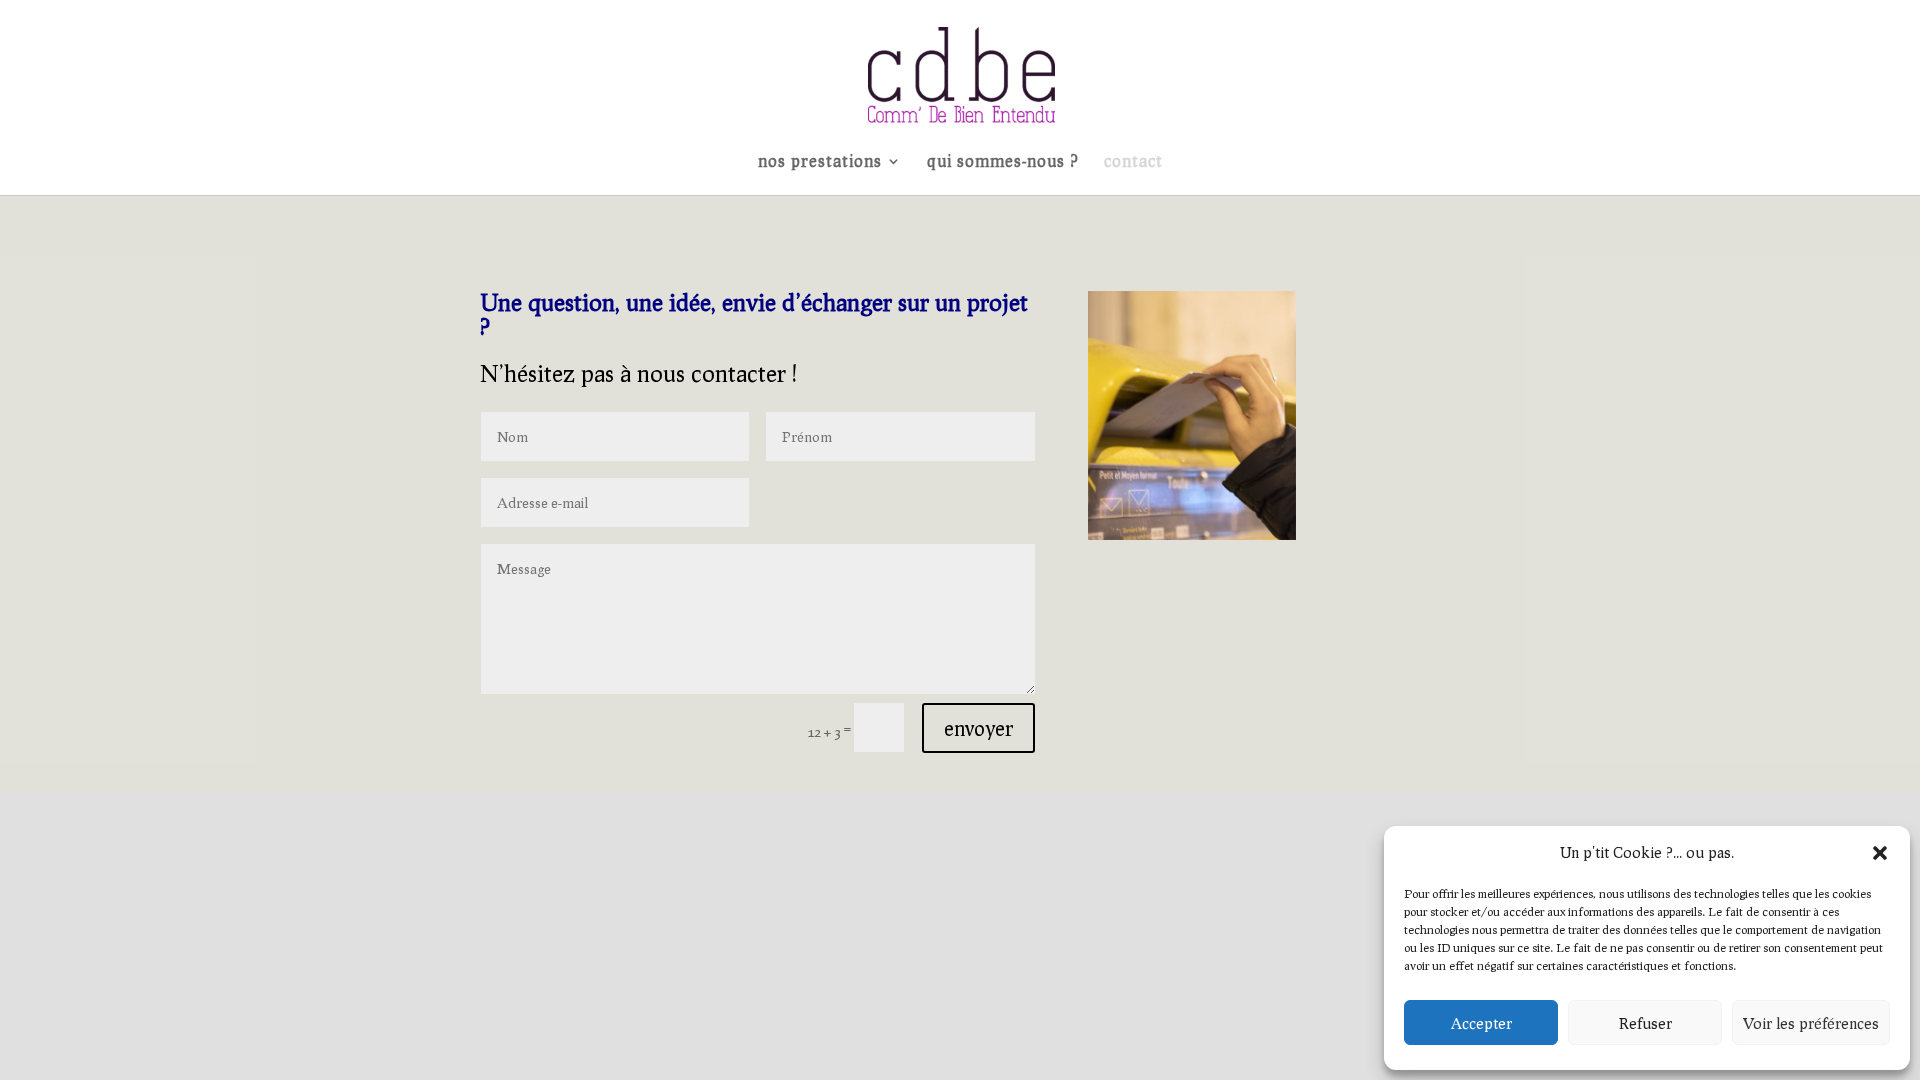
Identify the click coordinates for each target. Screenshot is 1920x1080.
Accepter (1481, 1023)
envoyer (978, 728)
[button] (1880, 853)
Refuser (1645, 1023)
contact (1133, 162)
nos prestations (820, 162)
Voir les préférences (1811, 1023)
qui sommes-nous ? (1003, 162)
